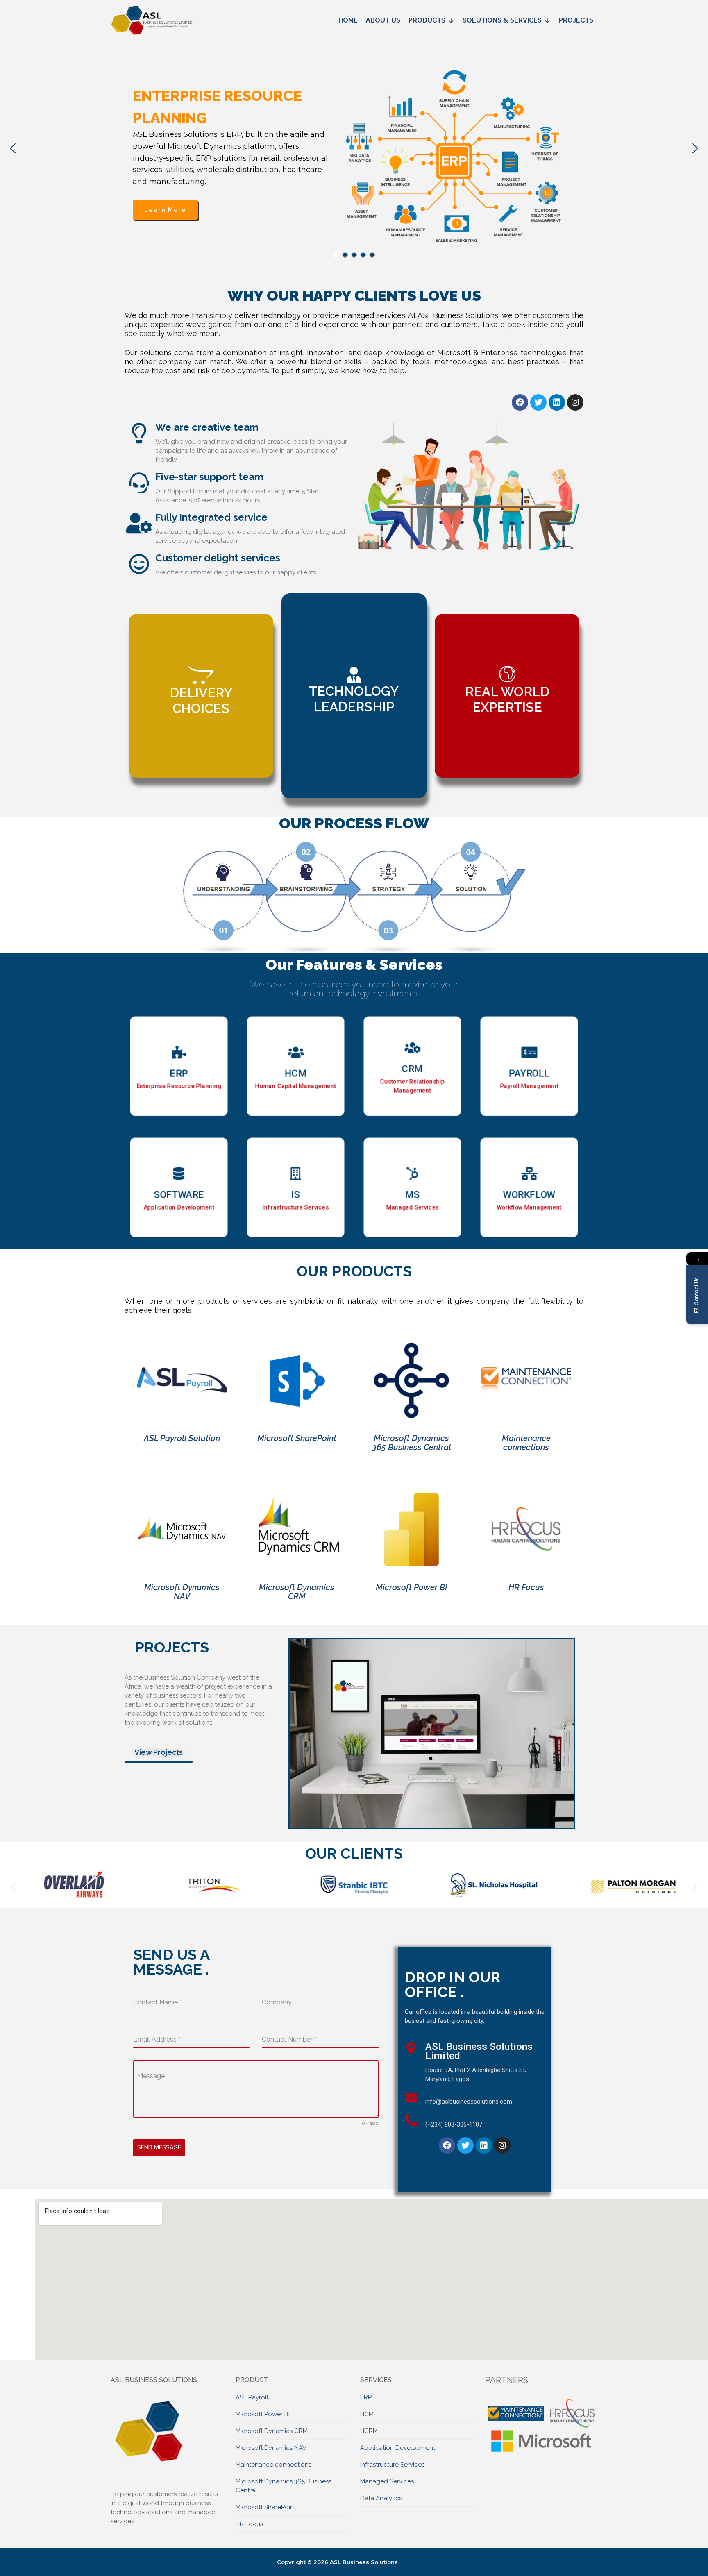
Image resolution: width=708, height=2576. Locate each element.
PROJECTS (576, 20)
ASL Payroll (252, 2397)
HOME (348, 20)
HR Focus (249, 2524)
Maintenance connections (273, 2465)
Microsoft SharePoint (266, 2507)
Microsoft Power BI (263, 2414)
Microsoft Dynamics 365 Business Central (284, 2486)
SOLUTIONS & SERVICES (502, 20)
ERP (366, 2397)
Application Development (398, 2448)
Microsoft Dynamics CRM (272, 2431)
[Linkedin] (557, 402)
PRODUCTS (427, 20)
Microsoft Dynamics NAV (271, 2448)
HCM (367, 2414)
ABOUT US (383, 20)
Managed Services (387, 2481)
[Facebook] (520, 402)
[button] (13, 148)
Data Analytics (381, 2498)
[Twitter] (538, 402)
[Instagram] (575, 402)
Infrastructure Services (392, 2465)
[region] (354, 148)
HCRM (369, 2431)
